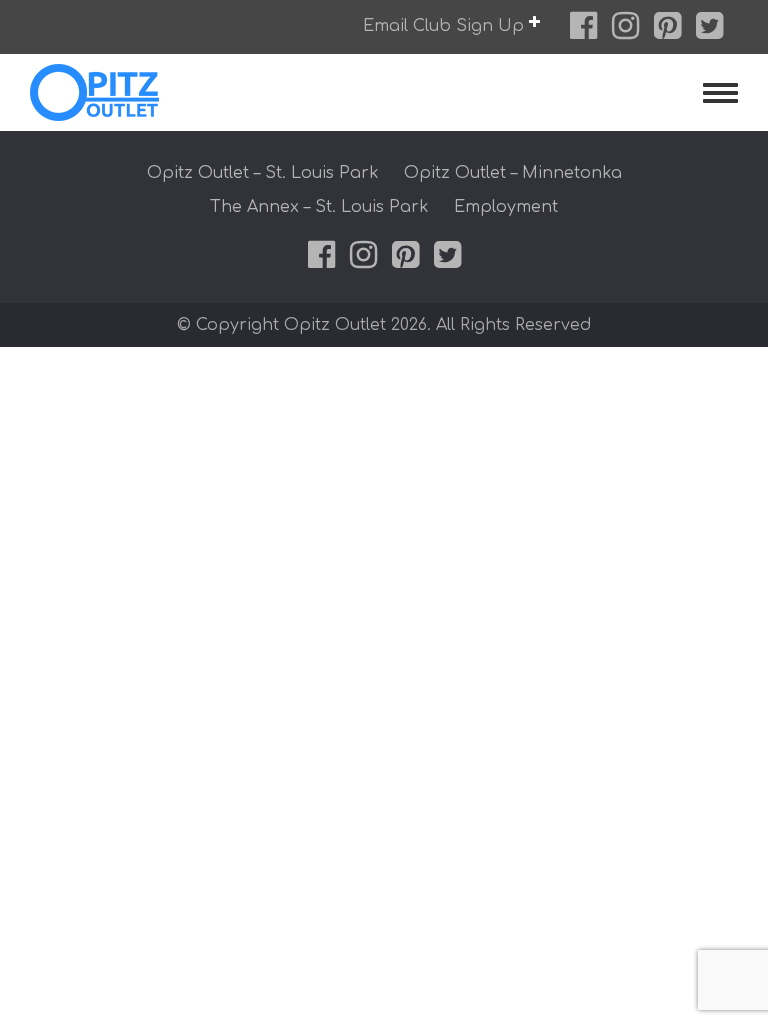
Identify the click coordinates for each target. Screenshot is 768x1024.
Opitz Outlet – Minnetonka (513, 173)
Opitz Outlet (136, 92)
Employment (506, 207)
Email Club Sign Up (446, 26)
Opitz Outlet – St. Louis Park (263, 173)
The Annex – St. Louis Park (319, 207)
